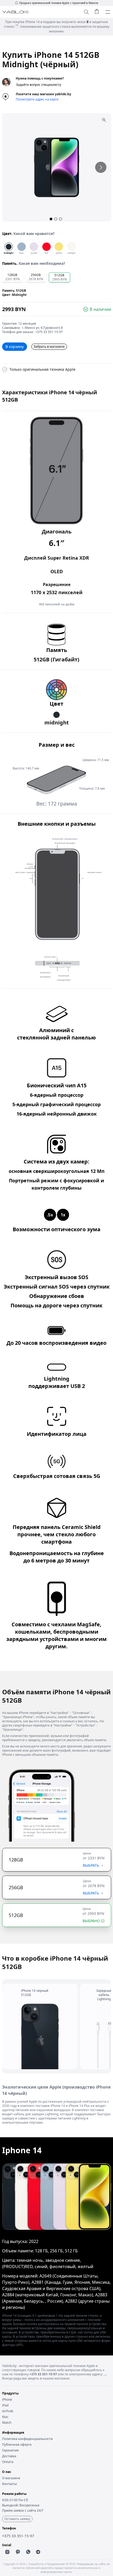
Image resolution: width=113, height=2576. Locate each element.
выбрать (91, 1865)
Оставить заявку (17, 2519)
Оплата (8, 2462)
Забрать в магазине (49, 347)
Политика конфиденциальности (27, 2439)
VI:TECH (70, 2564)
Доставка (9, 2456)
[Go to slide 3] (60, 219)
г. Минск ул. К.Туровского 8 (42, 328)
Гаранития (10, 2450)
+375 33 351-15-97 (49, 332)
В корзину (15, 347)
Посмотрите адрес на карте (37, 99)
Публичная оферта (17, 2445)
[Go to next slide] (101, 167)
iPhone (7, 2400)
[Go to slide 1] (51, 219)
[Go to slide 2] (56, 219)
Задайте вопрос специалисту (39, 85)
